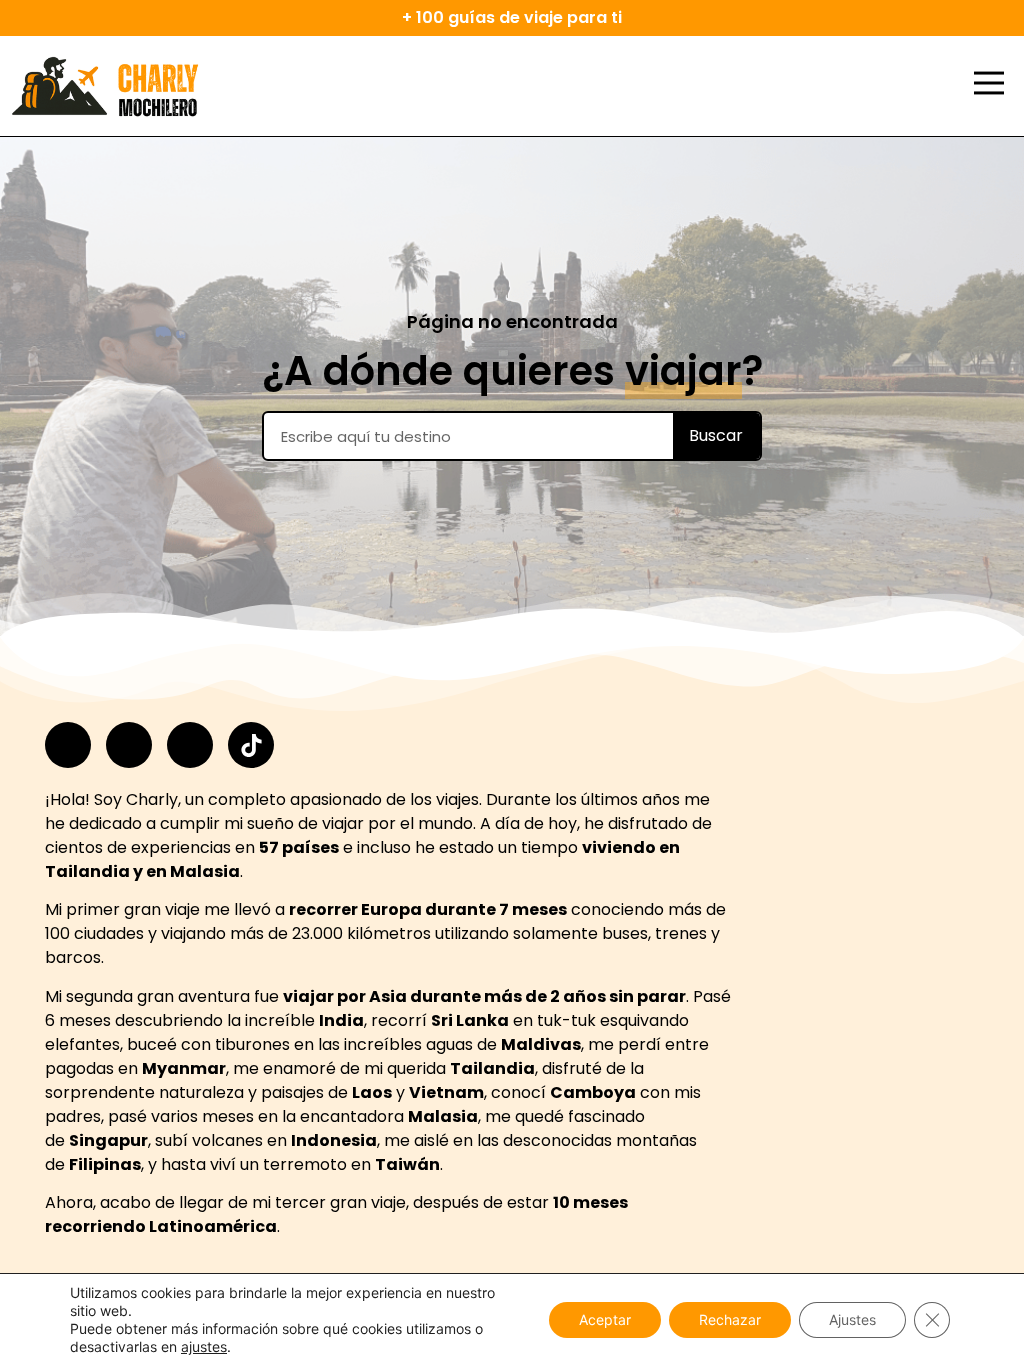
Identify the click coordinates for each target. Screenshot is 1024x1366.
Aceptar (605, 1319)
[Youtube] (190, 745)
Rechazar (730, 1319)
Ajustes (852, 1319)
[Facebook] (129, 745)
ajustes (204, 1346)
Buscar (716, 435)
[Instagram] (68, 745)
